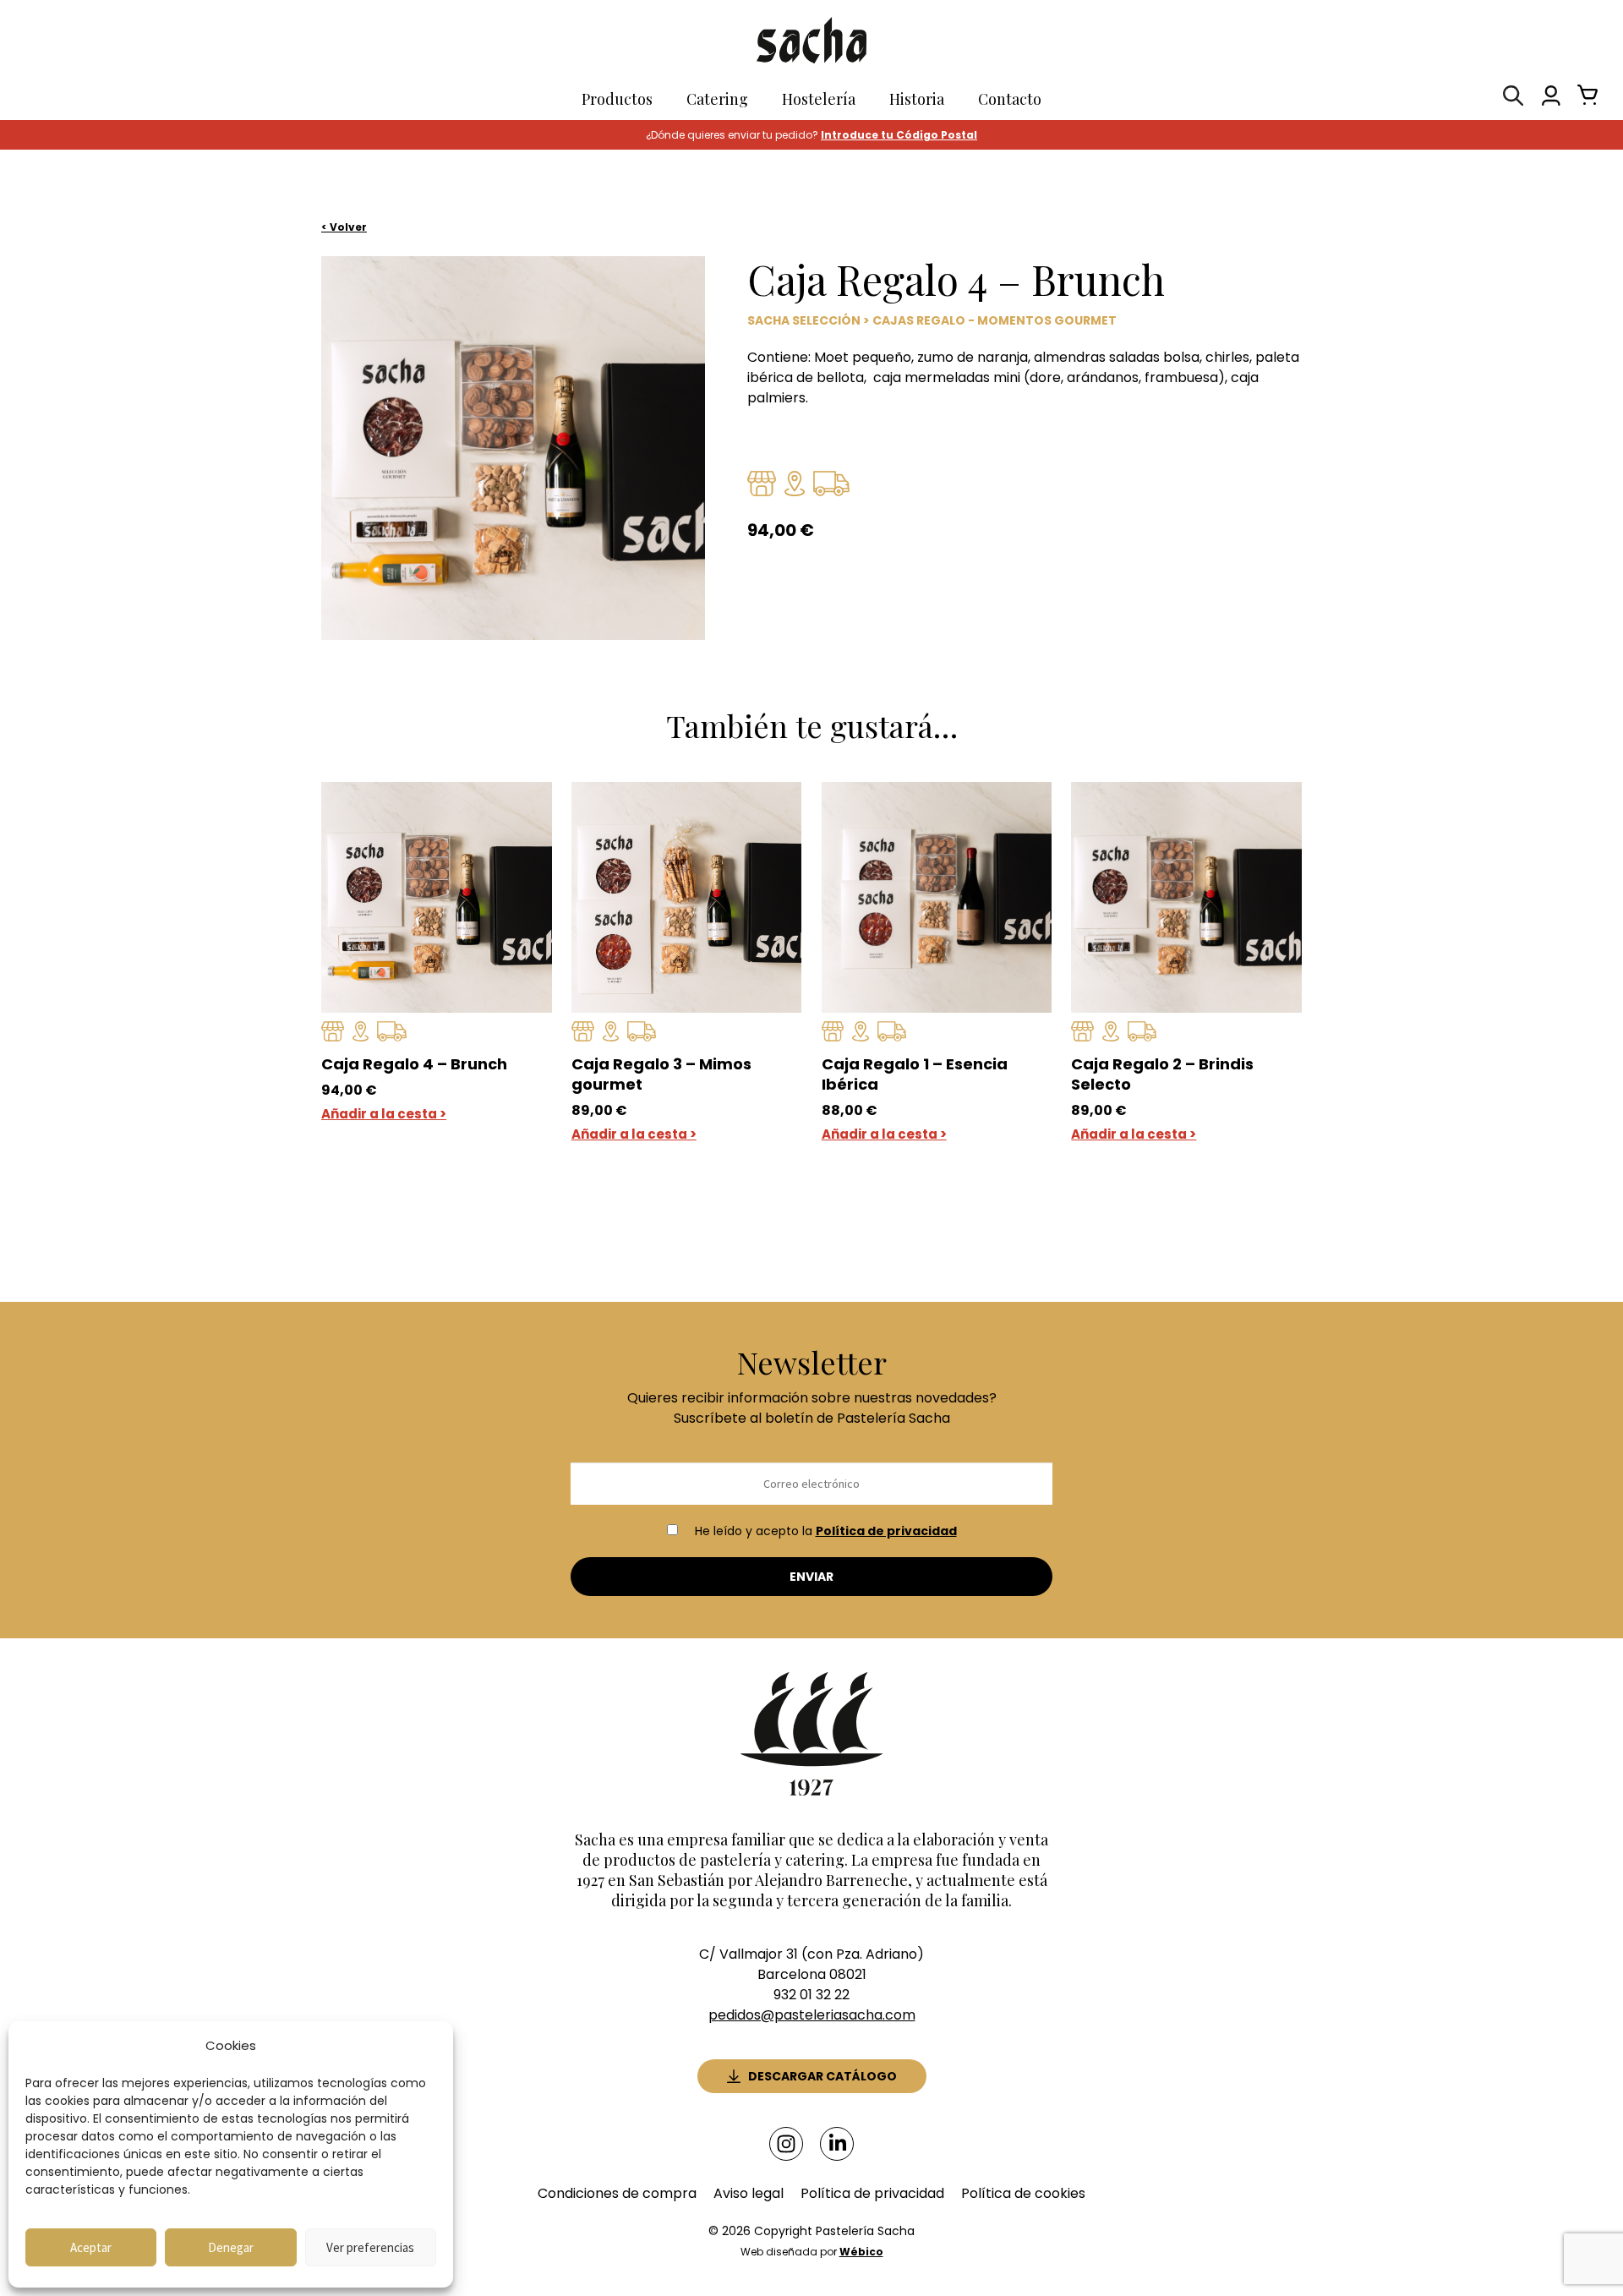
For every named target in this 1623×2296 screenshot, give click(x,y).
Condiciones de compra (617, 2193)
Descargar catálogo (822, 2076)
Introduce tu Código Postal (899, 135)
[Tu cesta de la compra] (1583, 99)
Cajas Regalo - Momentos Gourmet (995, 320)
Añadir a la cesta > (384, 1114)
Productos (617, 99)
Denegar (231, 2247)
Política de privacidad (886, 1531)
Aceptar (91, 2247)
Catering (717, 99)
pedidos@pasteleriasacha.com (812, 2015)
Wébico (861, 2252)
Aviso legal (749, 2193)
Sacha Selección (804, 320)
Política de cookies (1023, 2193)
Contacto (1010, 99)
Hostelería (819, 99)
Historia (917, 99)
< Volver (344, 227)
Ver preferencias (370, 2247)
